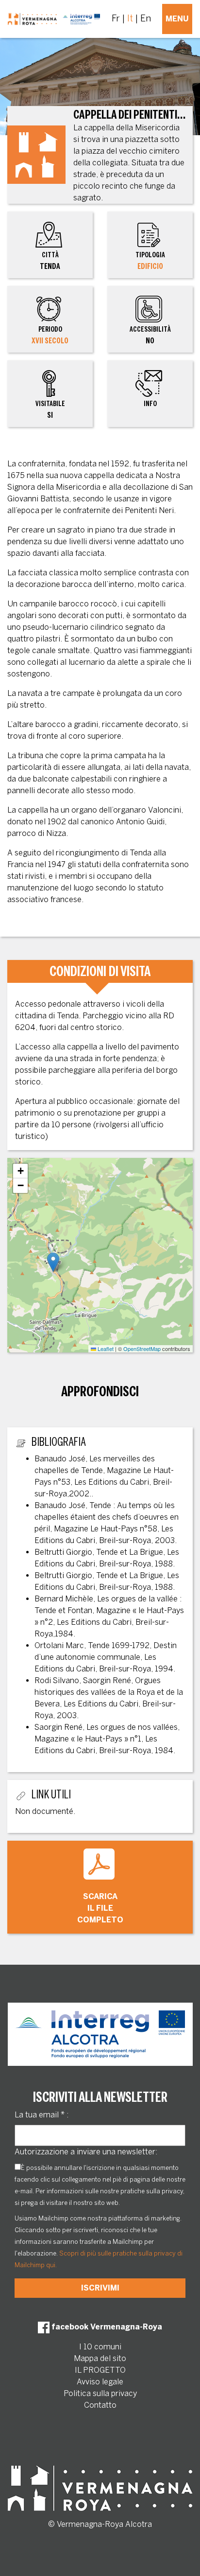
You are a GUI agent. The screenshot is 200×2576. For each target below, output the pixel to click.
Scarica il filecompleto (100, 1908)
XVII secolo (50, 341)
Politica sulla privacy (100, 2393)
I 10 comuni (100, 2347)
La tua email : (42, 2115)
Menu (177, 19)
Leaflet (105, 1349)
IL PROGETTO (100, 2370)
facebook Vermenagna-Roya (106, 2327)
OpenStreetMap (142, 1349)
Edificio (150, 266)
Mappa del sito (100, 2358)
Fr (116, 18)
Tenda (50, 261)
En (146, 18)
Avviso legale (100, 2382)
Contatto (100, 2405)
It (130, 18)
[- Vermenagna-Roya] (54, 19)
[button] (53, 1262)
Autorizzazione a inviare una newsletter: (86, 2152)
